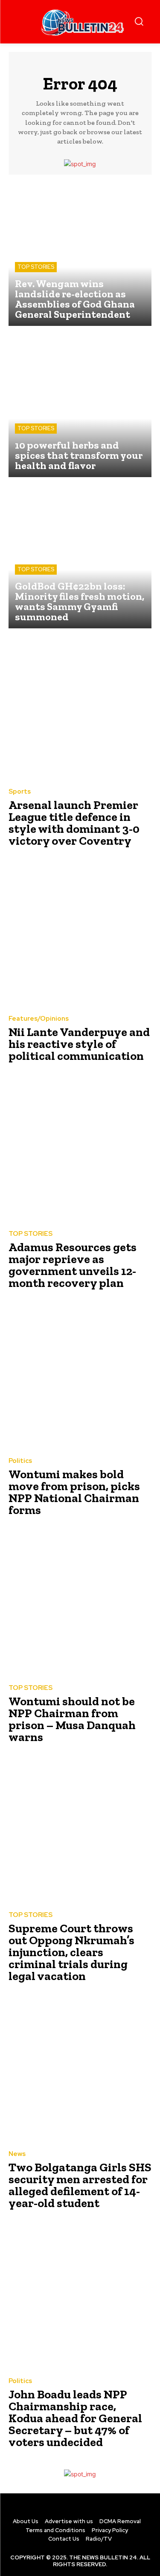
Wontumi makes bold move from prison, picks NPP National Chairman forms (74, 1492)
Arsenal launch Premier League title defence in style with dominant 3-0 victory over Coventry (74, 823)
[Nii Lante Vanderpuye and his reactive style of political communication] (80, 935)
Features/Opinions (39, 1019)
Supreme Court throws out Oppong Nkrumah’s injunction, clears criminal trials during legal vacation (71, 1952)
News (17, 2154)
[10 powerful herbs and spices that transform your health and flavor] (80, 406)
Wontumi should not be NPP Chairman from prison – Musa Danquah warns (72, 1719)
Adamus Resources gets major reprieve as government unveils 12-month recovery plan (73, 1265)
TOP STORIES (36, 267)
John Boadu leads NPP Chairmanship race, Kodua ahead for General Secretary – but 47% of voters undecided (75, 2418)
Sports (20, 792)
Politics (20, 1461)
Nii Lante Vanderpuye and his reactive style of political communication (79, 1044)
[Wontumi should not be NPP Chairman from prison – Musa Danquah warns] (80, 1605)
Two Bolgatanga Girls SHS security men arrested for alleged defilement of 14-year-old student (80, 2185)
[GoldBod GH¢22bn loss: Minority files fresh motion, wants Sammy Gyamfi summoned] (80, 557)
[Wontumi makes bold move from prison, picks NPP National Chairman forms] (80, 1377)
